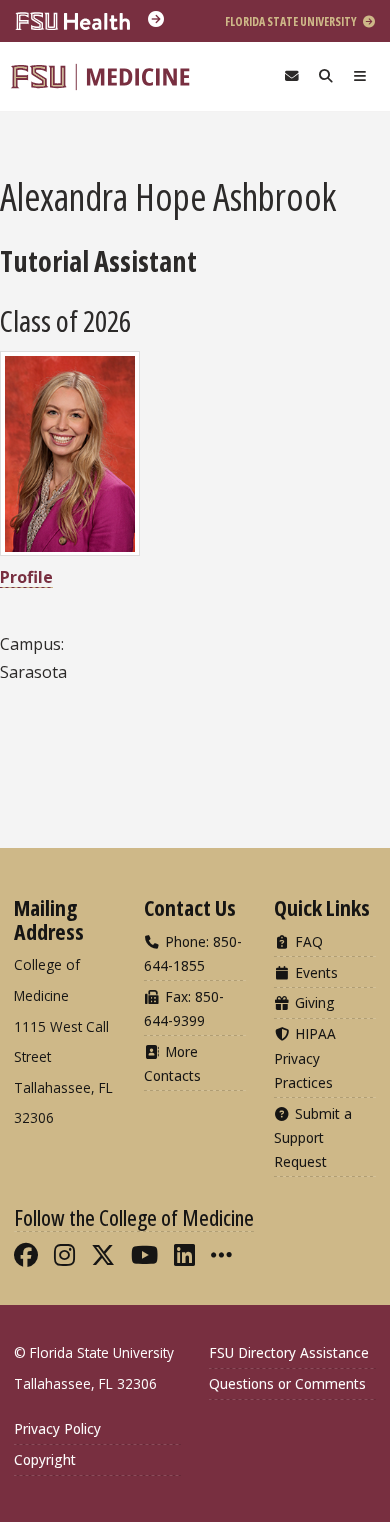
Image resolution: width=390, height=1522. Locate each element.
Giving (313, 1002)
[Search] (326, 76)
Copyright (45, 1459)
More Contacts (172, 1063)
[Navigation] (360, 76)
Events (314, 972)
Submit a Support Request (313, 1137)
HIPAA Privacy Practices (305, 1057)
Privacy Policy (57, 1428)
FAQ (307, 941)
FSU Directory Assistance (289, 1352)
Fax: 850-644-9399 (184, 1008)
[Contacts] (292, 76)
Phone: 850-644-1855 (193, 953)
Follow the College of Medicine (134, 1217)
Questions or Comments (287, 1383)
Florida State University (292, 21)
